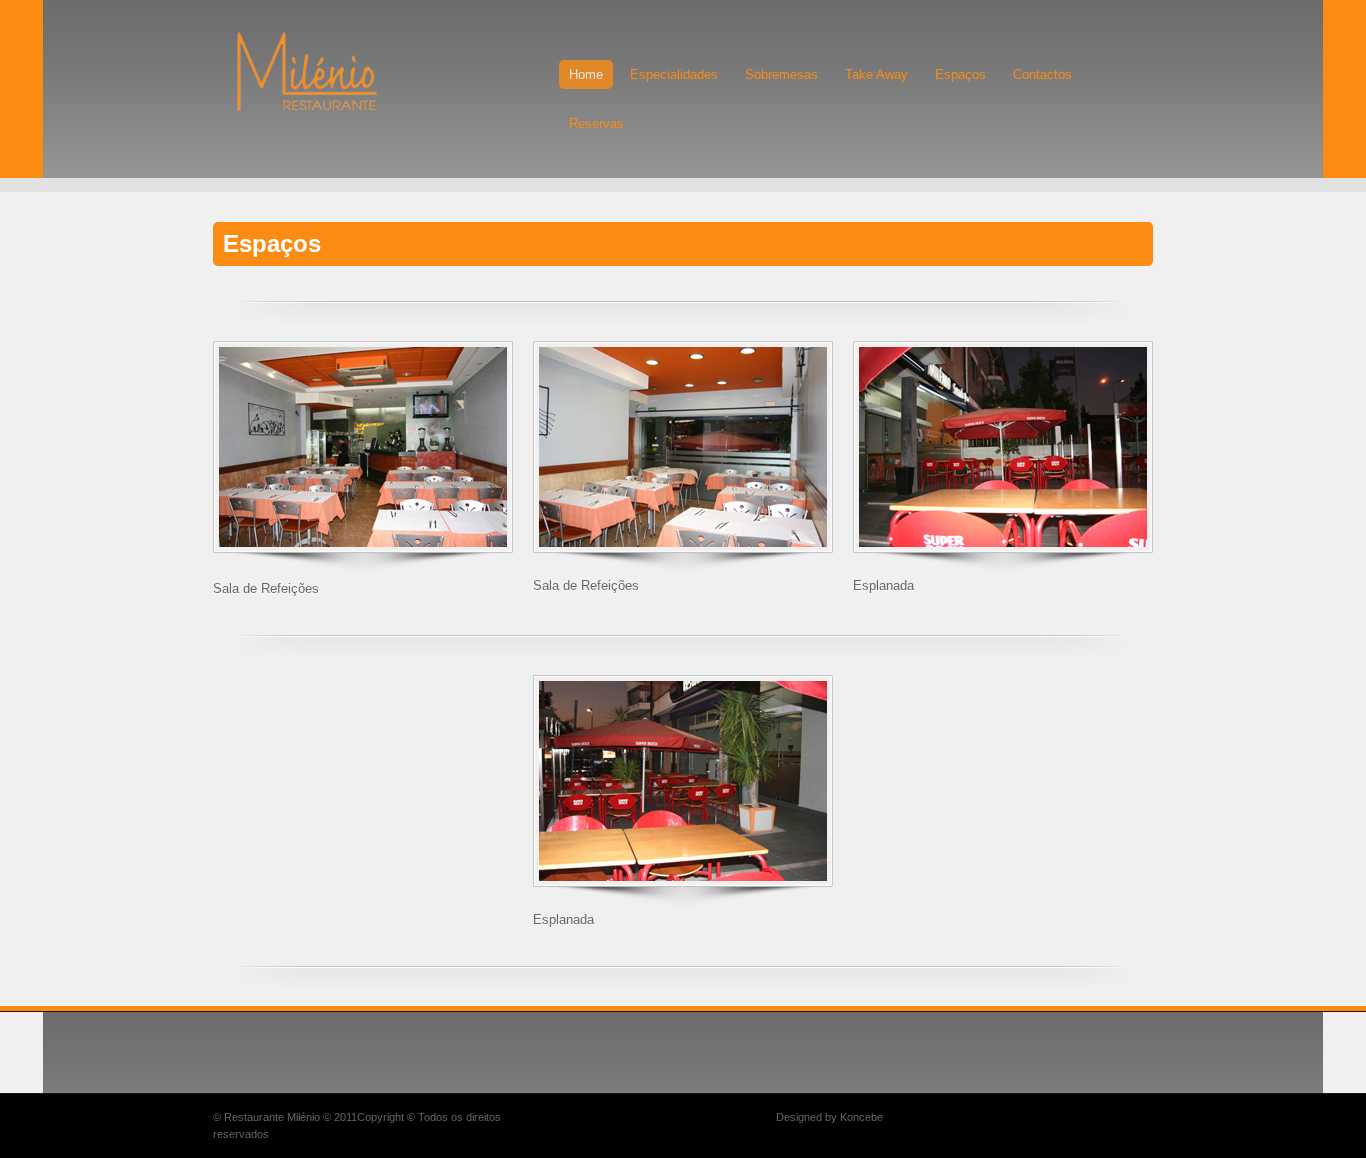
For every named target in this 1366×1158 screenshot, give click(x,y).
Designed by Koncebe (829, 1117)
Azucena (335, 71)
